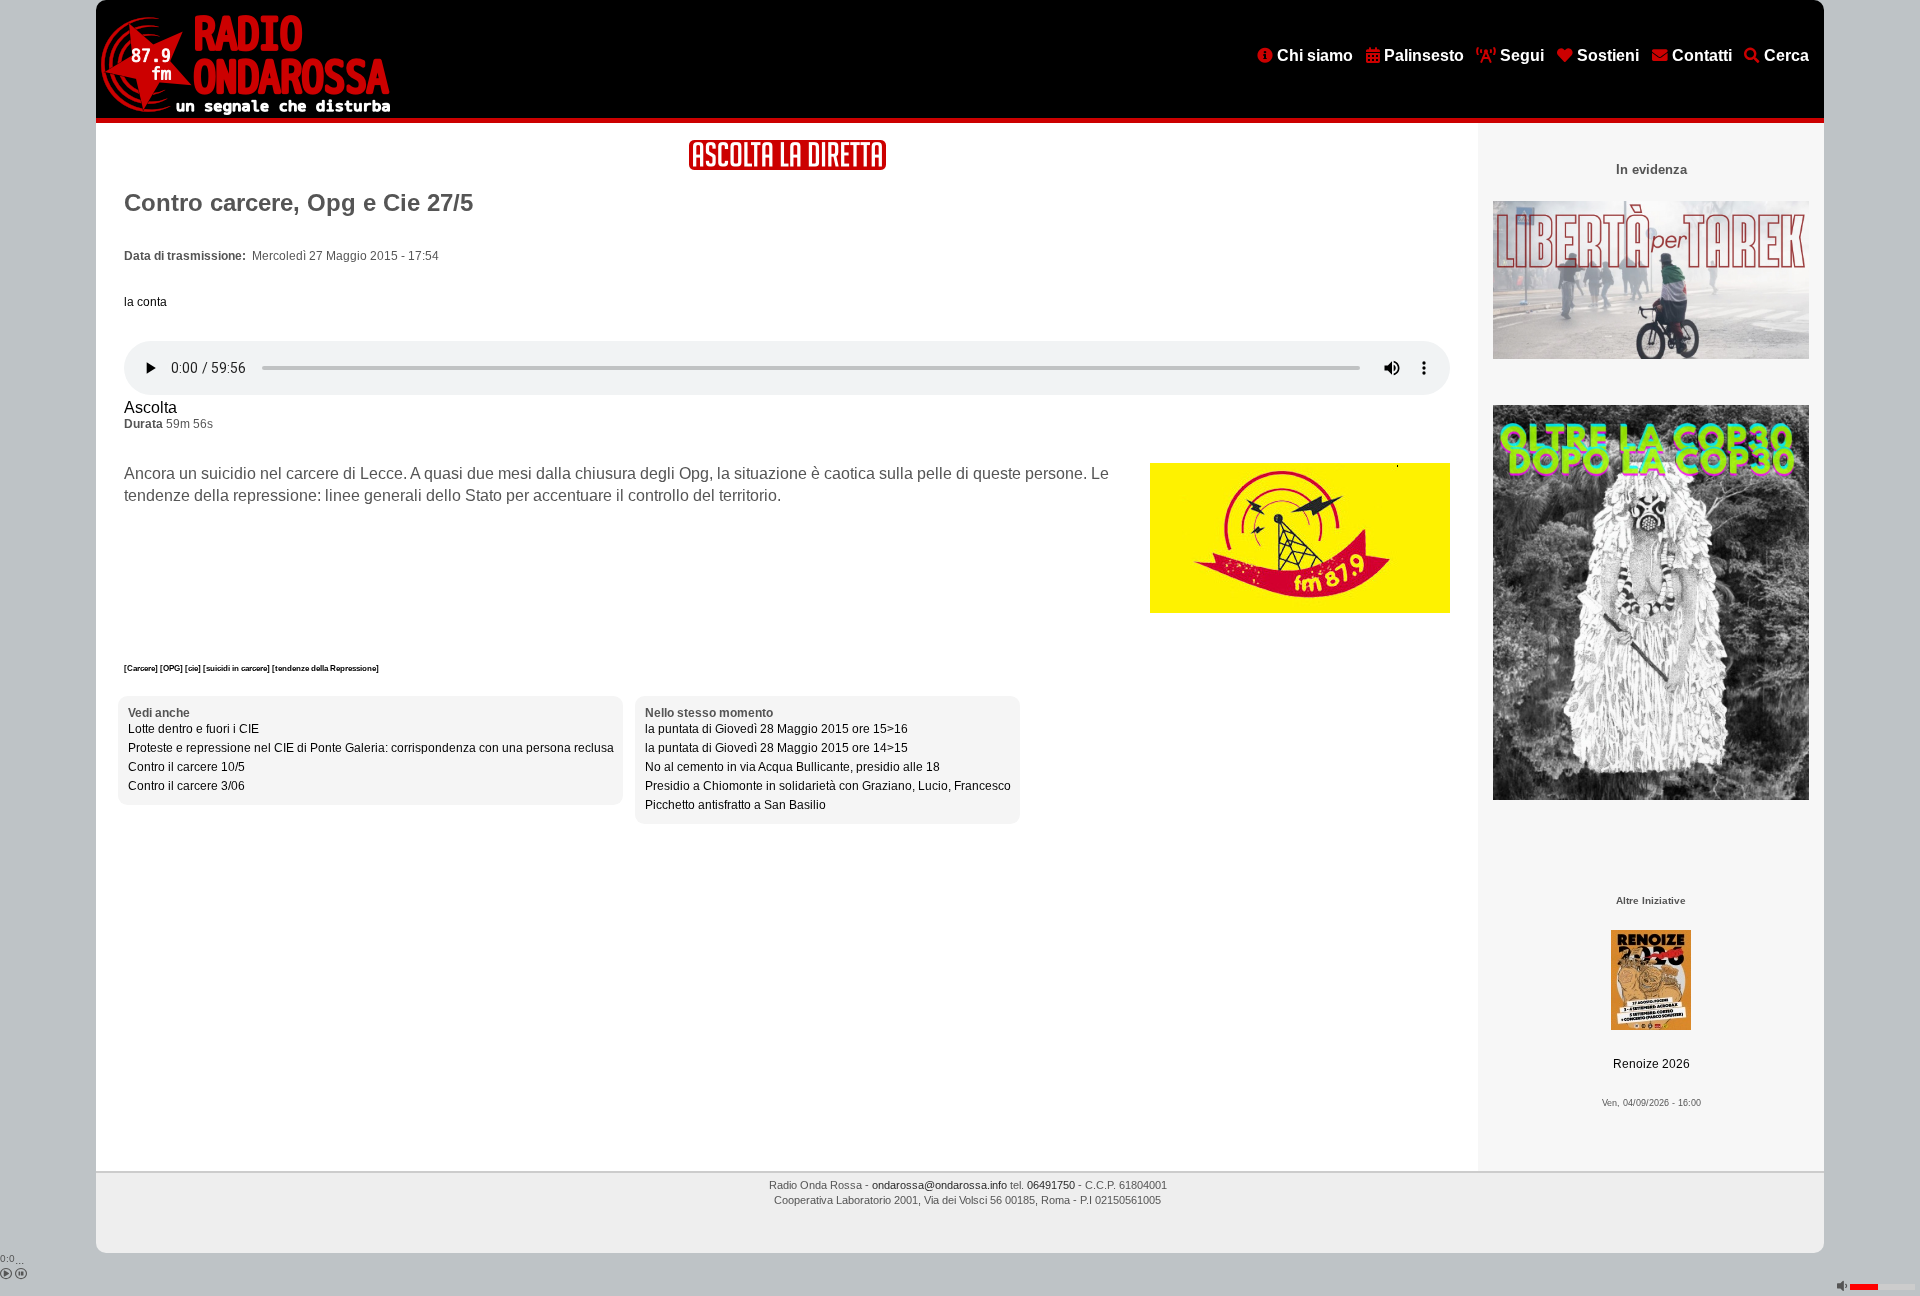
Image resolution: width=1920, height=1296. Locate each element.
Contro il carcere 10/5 (186, 767)
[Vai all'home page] (245, 111)
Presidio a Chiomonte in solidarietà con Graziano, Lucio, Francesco (828, 786)
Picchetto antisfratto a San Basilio (735, 805)
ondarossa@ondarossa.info (939, 1185)
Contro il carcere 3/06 (186, 786)
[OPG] (172, 668)
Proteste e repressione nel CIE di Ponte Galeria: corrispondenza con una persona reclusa (371, 748)
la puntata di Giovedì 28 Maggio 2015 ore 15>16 (776, 729)
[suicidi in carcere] (237, 668)
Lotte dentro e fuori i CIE (193, 729)
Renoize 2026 (1651, 1064)
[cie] (194, 668)
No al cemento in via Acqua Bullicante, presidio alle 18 (792, 767)
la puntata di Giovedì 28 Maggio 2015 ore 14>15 (776, 748)
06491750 (1051, 1185)
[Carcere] (142, 668)
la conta (145, 302)
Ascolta (150, 407)
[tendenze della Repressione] (325, 668)
